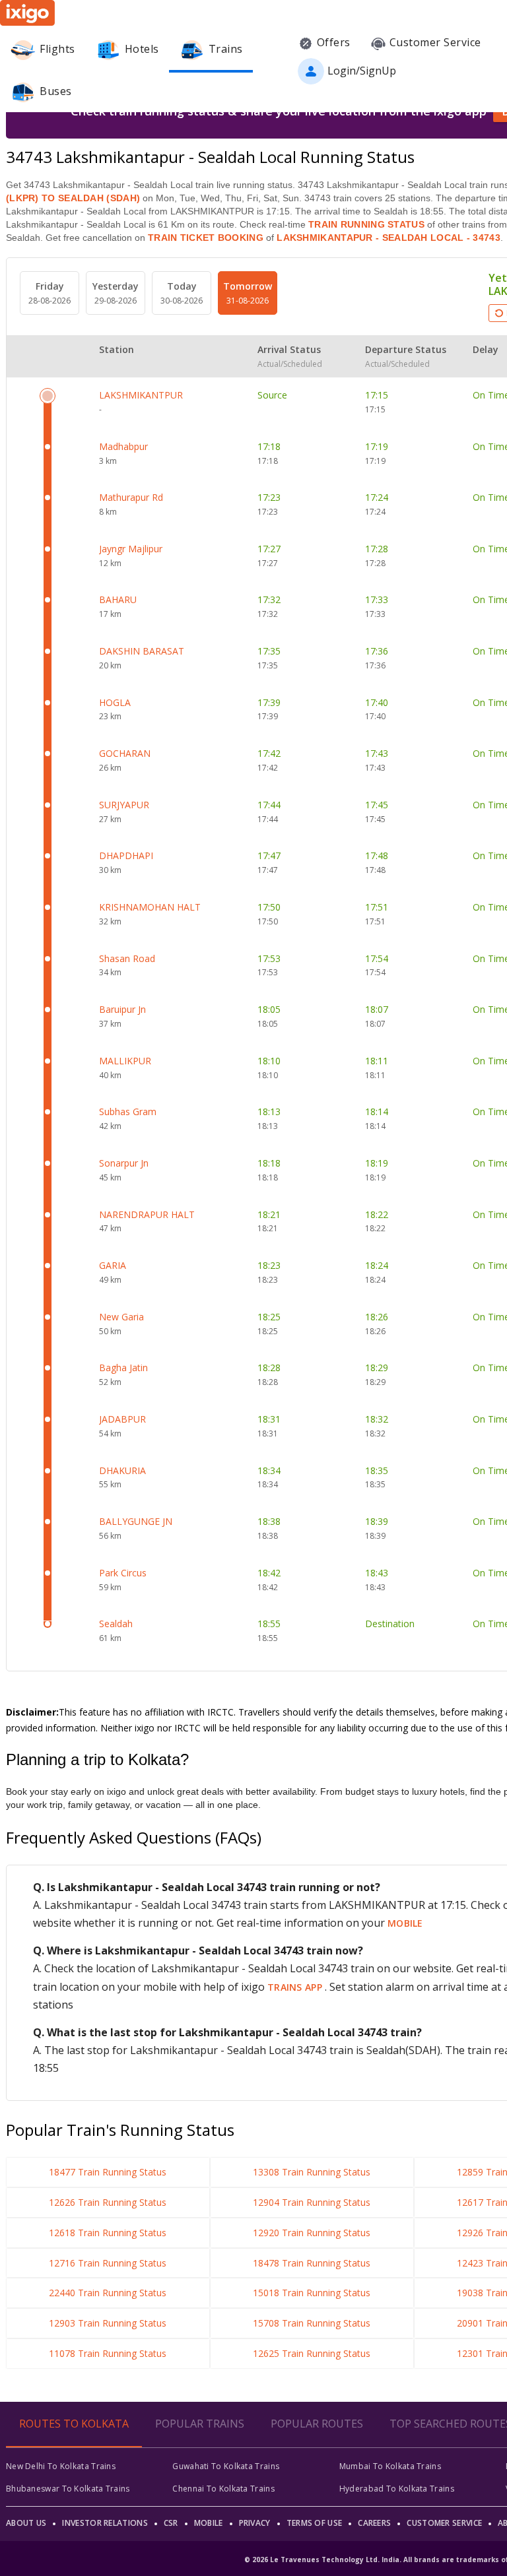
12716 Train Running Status (108, 2263)
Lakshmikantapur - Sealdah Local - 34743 (387, 238)
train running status (366, 224)
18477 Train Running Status (108, 2172)
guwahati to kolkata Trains (226, 2466)
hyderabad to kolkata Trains (397, 2489)
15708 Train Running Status (312, 2323)
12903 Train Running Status (108, 2323)
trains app (296, 1987)
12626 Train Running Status (108, 2202)
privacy (255, 2523)
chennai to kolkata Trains (223, 2489)
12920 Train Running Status (312, 2233)
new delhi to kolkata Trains (61, 2466)
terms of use (315, 2523)
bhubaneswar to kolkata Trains (68, 2489)
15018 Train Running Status (312, 2293)
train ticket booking (206, 238)
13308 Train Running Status (312, 2172)
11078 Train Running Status (108, 2353)
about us (26, 2523)
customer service (444, 2523)
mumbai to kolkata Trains (390, 2466)
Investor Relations (105, 2523)
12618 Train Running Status (108, 2233)
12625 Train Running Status (312, 2353)
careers (374, 2523)
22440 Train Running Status (108, 2293)
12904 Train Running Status (312, 2202)
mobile (405, 1923)
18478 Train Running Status (312, 2263)
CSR (171, 2523)
